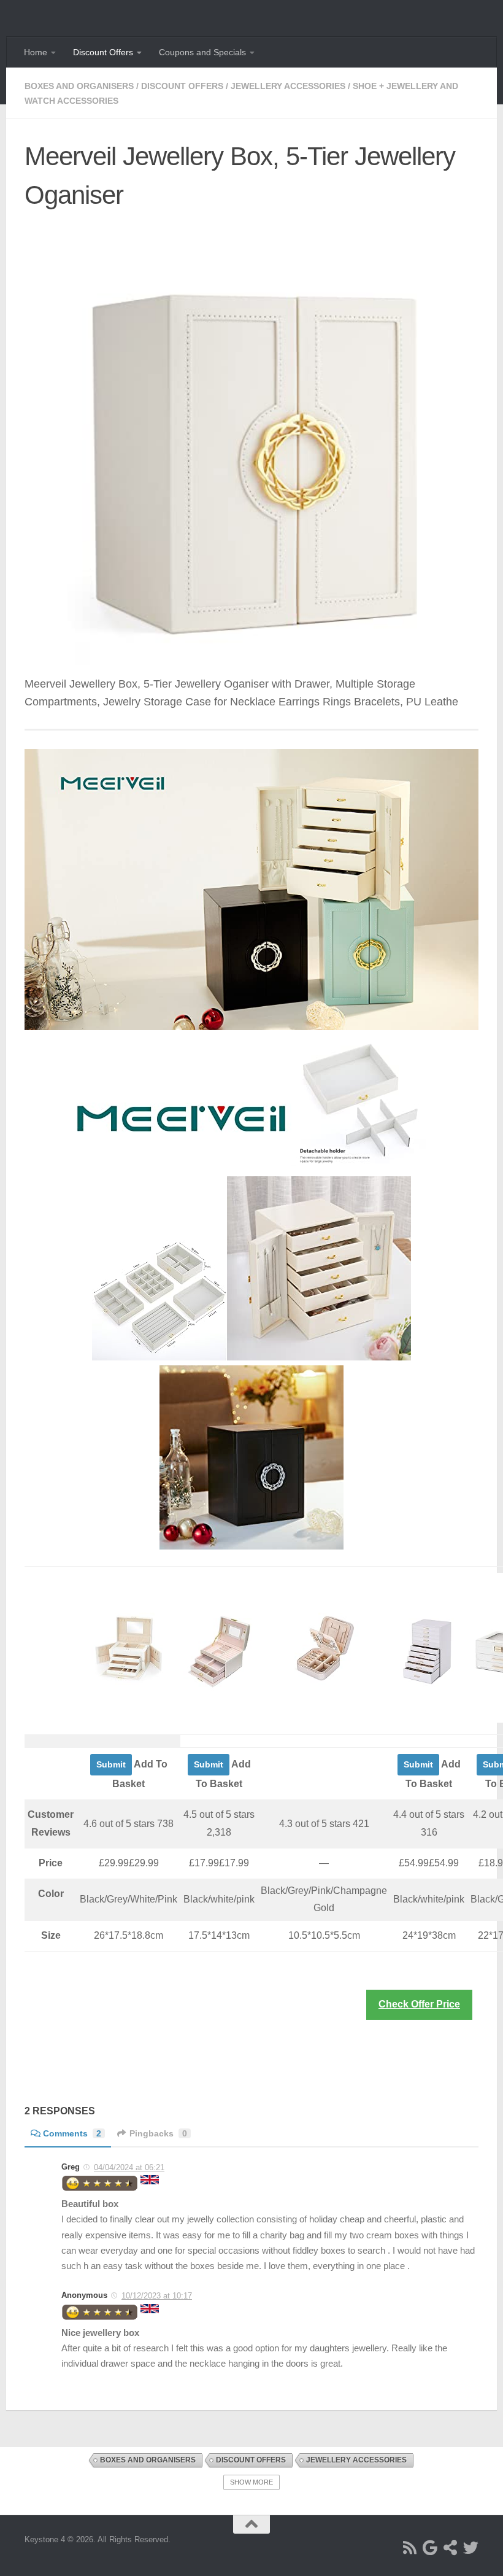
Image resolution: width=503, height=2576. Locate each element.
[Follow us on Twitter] (471, 2547)
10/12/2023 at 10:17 (157, 2296)
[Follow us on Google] (430, 2547)
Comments (72, 2133)
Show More (251, 2482)
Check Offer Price (419, 2004)
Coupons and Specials (202, 52)
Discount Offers (103, 52)
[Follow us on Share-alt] (451, 2547)
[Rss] (410, 2547)
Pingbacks (158, 2133)
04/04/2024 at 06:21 (129, 2167)
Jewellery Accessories (288, 86)
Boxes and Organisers (79, 86)
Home (36, 52)
